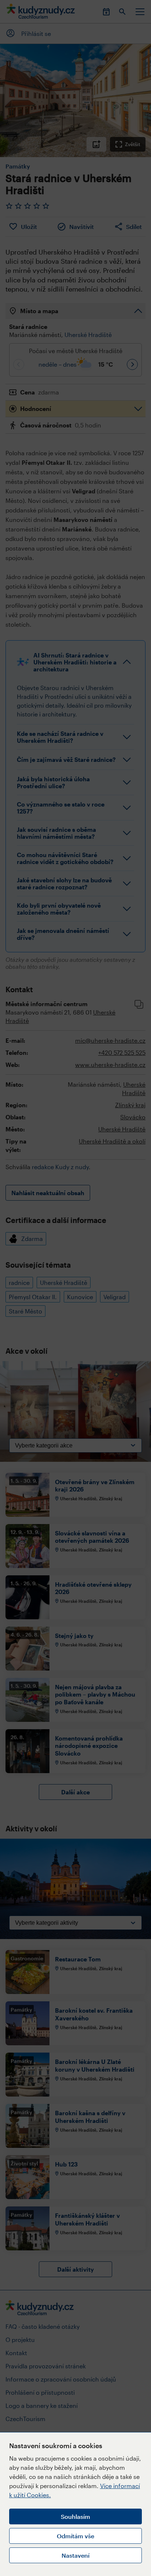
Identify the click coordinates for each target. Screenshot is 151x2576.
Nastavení (75, 2555)
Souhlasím (75, 2516)
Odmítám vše (75, 2536)
